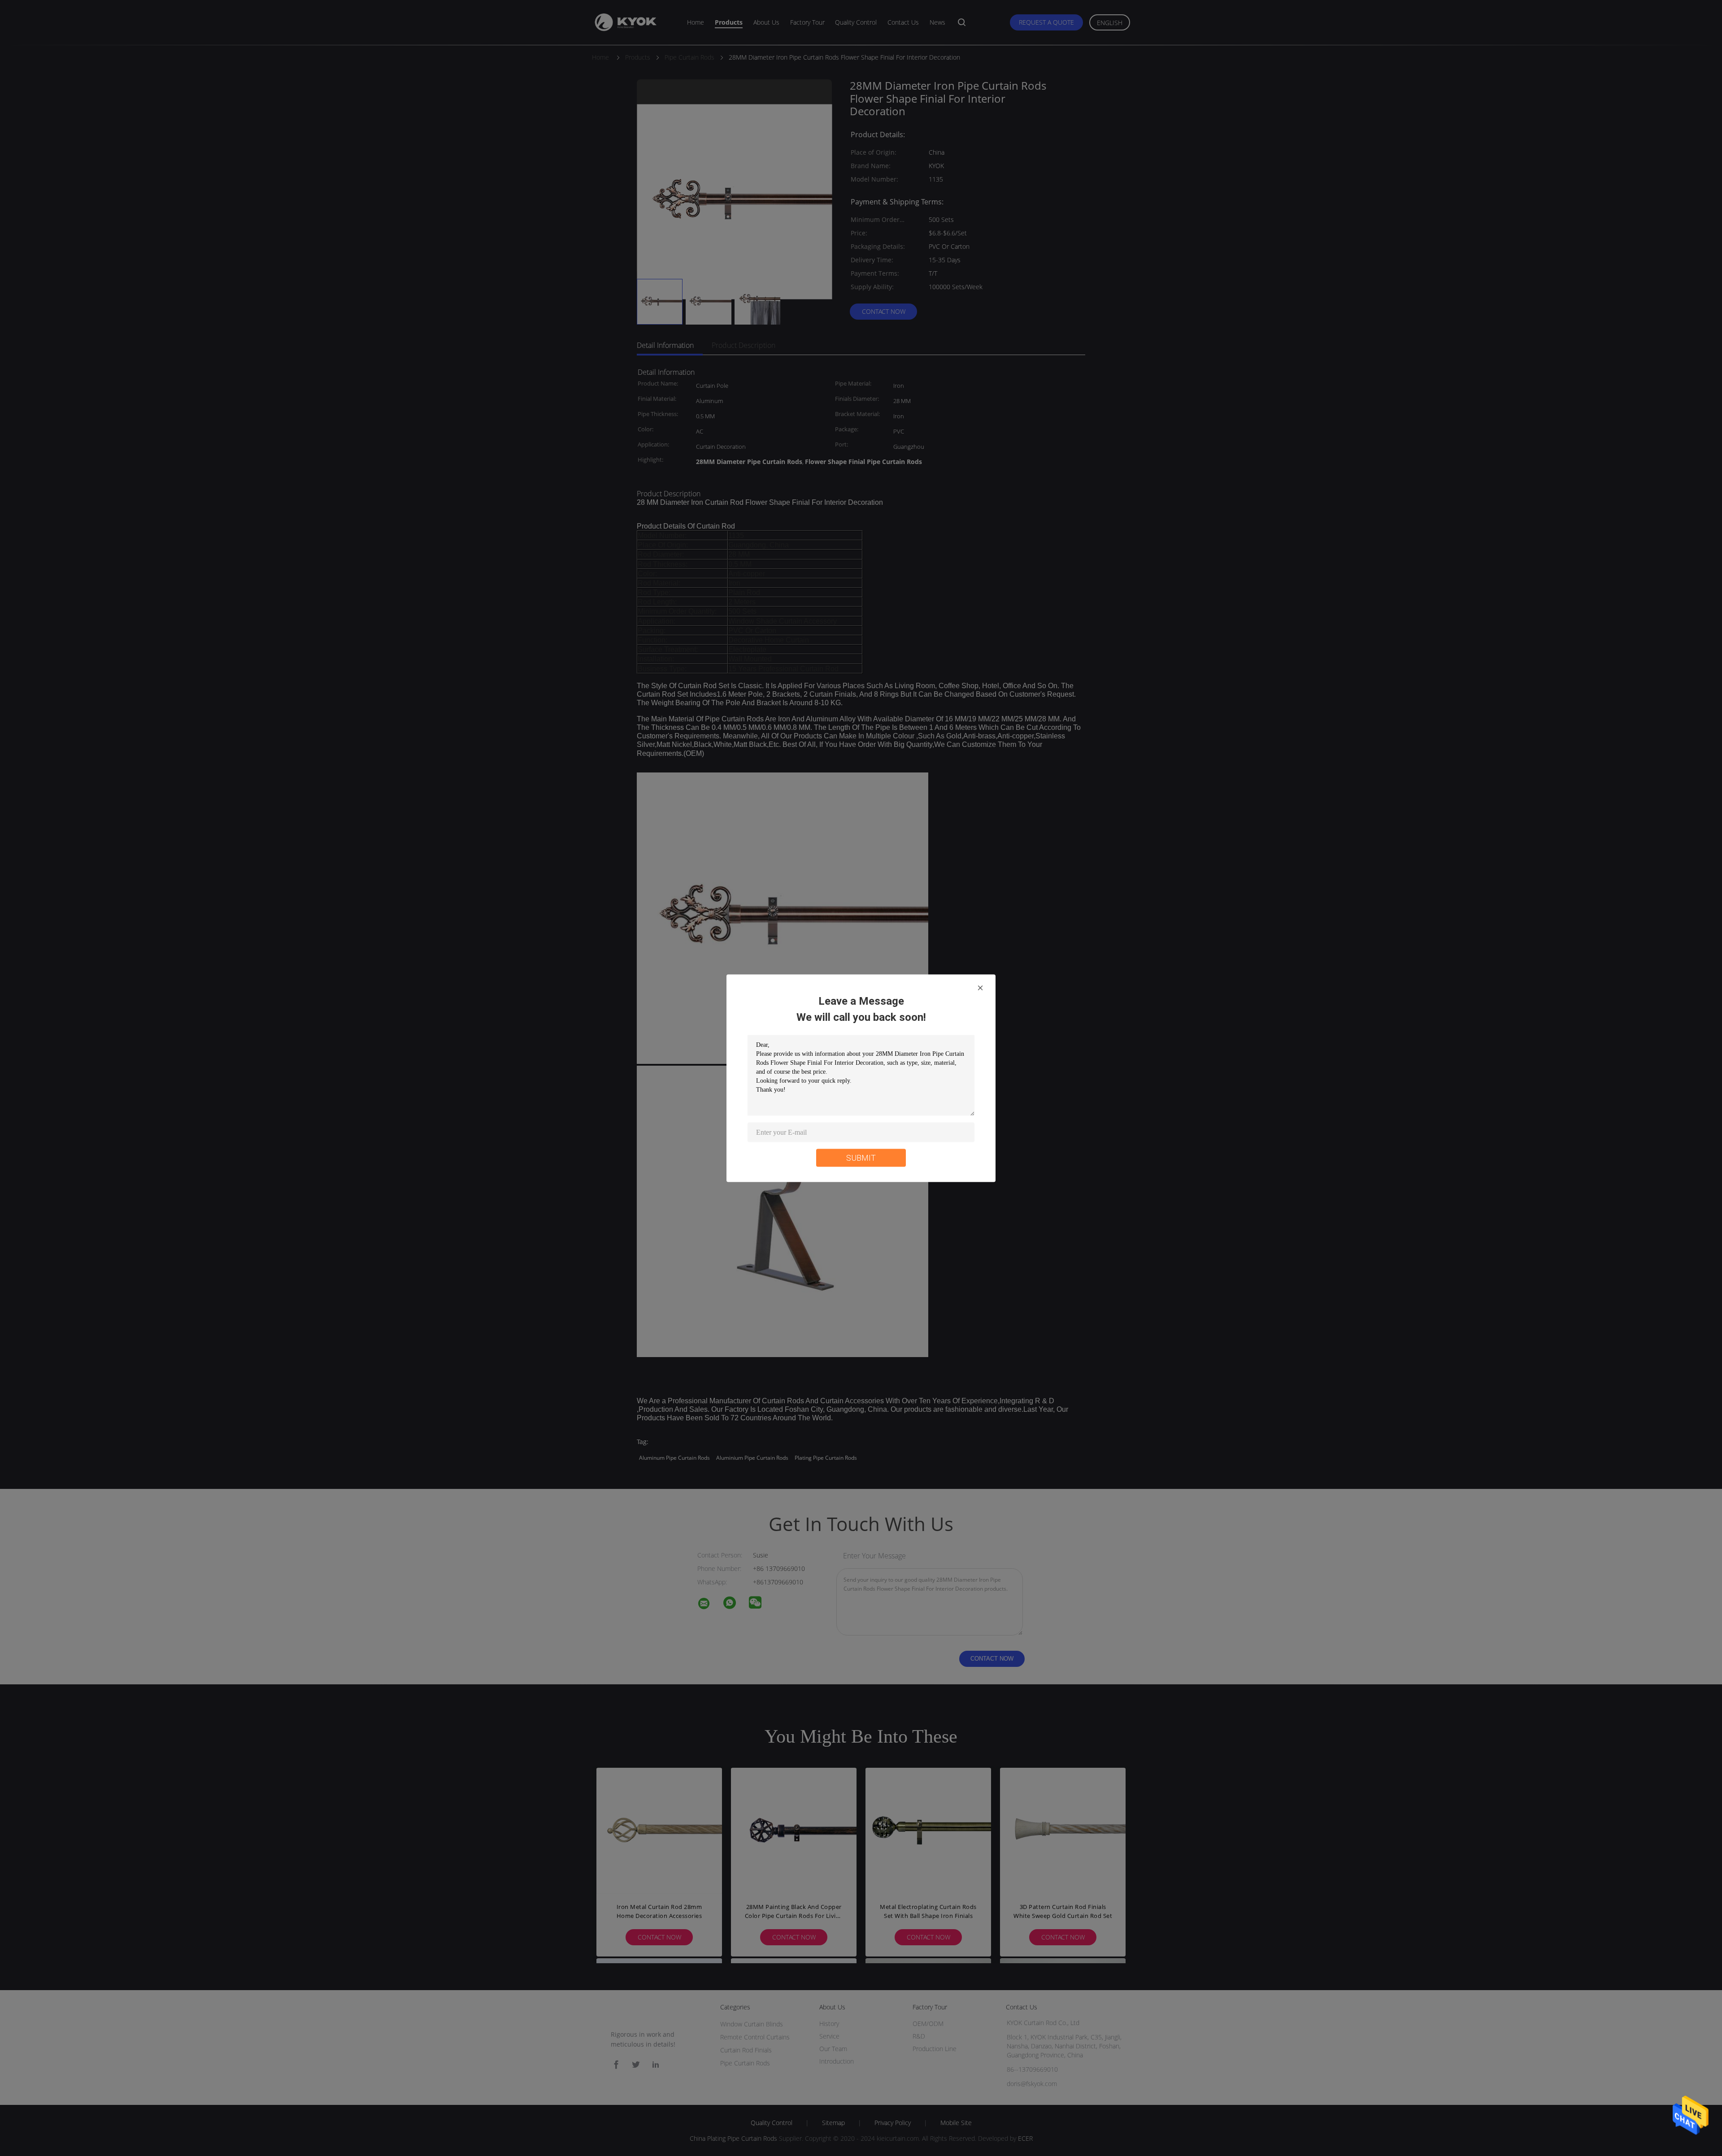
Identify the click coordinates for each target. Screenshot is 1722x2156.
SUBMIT (861, 1157)
